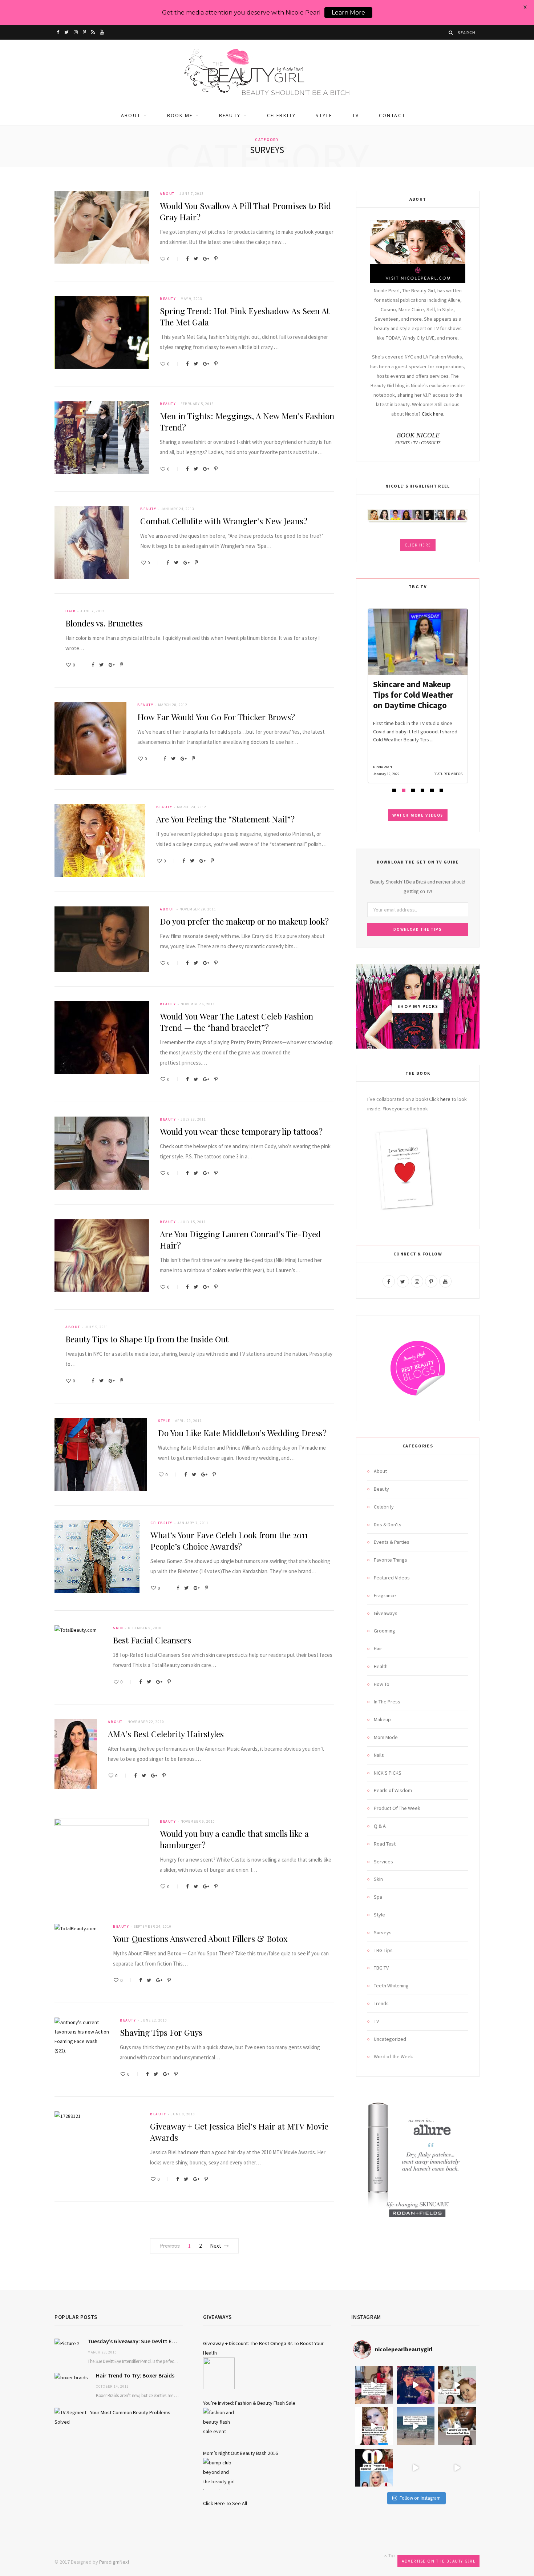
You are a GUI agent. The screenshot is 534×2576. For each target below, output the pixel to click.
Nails (379, 1755)
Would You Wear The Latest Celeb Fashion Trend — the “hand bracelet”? (236, 1022)
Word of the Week (393, 2056)
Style (324, 115)
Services (383, 1862)
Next (216, 2246)
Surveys (383, 1932)
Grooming (385, 1631)
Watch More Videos (418, 815)
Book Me (180, 115)
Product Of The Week (397, 1808)
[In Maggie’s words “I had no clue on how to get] (374, 2385)
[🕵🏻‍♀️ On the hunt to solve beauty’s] (457, 2426)
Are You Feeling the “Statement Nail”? (225, 819)
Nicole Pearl (383, 767)
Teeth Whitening (391, 1986)
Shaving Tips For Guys (161, 2032)
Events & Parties (392, 1542)
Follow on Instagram (420, 2498)
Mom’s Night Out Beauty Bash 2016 (240, 2453)
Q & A (380, 1826)
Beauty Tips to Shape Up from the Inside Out (147, 1339)
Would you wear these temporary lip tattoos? (241, 1131)
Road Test (385, 1844)
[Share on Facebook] (187, 259)
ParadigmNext (114, 2562)
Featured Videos (392, 1578)
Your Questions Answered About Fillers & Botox (200, 1938)
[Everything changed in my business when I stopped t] (416, 2426)
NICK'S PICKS (388, 1773)
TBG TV (381, 1968)
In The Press (387, 1702)
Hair (70, 611)
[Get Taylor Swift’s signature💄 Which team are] (374, 2468)
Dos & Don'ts (388, 1525)
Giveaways (386, 1613)
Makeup (382, 1719)
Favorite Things (391, 1560)
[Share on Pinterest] (216, 259)
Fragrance (385, 1595)
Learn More (348, 13)
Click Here (418, 545)
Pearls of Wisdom (393, 1790)
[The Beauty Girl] (267, 73)
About (131, 115)
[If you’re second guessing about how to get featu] (457, 2468)
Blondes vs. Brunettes (104, 623)
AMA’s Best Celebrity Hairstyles (166, 1734)
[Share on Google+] (206, 259)
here (445, 1099)
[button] (394, 790)
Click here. (433, 414)
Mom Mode (386, 1737)
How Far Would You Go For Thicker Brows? (216, 717)
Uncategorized (390, 2039)
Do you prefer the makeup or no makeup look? (244, 921)
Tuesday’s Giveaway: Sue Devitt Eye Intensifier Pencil (135, 2341)
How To (382, 1684)
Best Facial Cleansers (152, 1640)
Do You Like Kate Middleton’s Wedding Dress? (242, 1433)
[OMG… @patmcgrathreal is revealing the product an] (374, 2426)
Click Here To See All (225, 2503)
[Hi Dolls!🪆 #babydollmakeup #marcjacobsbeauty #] (457, 2385)
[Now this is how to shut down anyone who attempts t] (416, 2385)
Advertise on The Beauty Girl (438, 2561)
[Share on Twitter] (196, 259)
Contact (392, 115)
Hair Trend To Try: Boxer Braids (135, 2375)
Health (381, 1666)
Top (391, 2555)
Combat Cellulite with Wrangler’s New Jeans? (224, 521)
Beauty (230, 115)
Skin (118, 1628)
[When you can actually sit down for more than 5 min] (416, 2468)
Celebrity (281, 115)
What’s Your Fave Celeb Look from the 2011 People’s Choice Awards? (229, 1541)
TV (355, 115)
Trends (381, 2003)
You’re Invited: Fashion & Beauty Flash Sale (249, 2403)
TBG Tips (383, 1950)
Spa (378, 1897)
